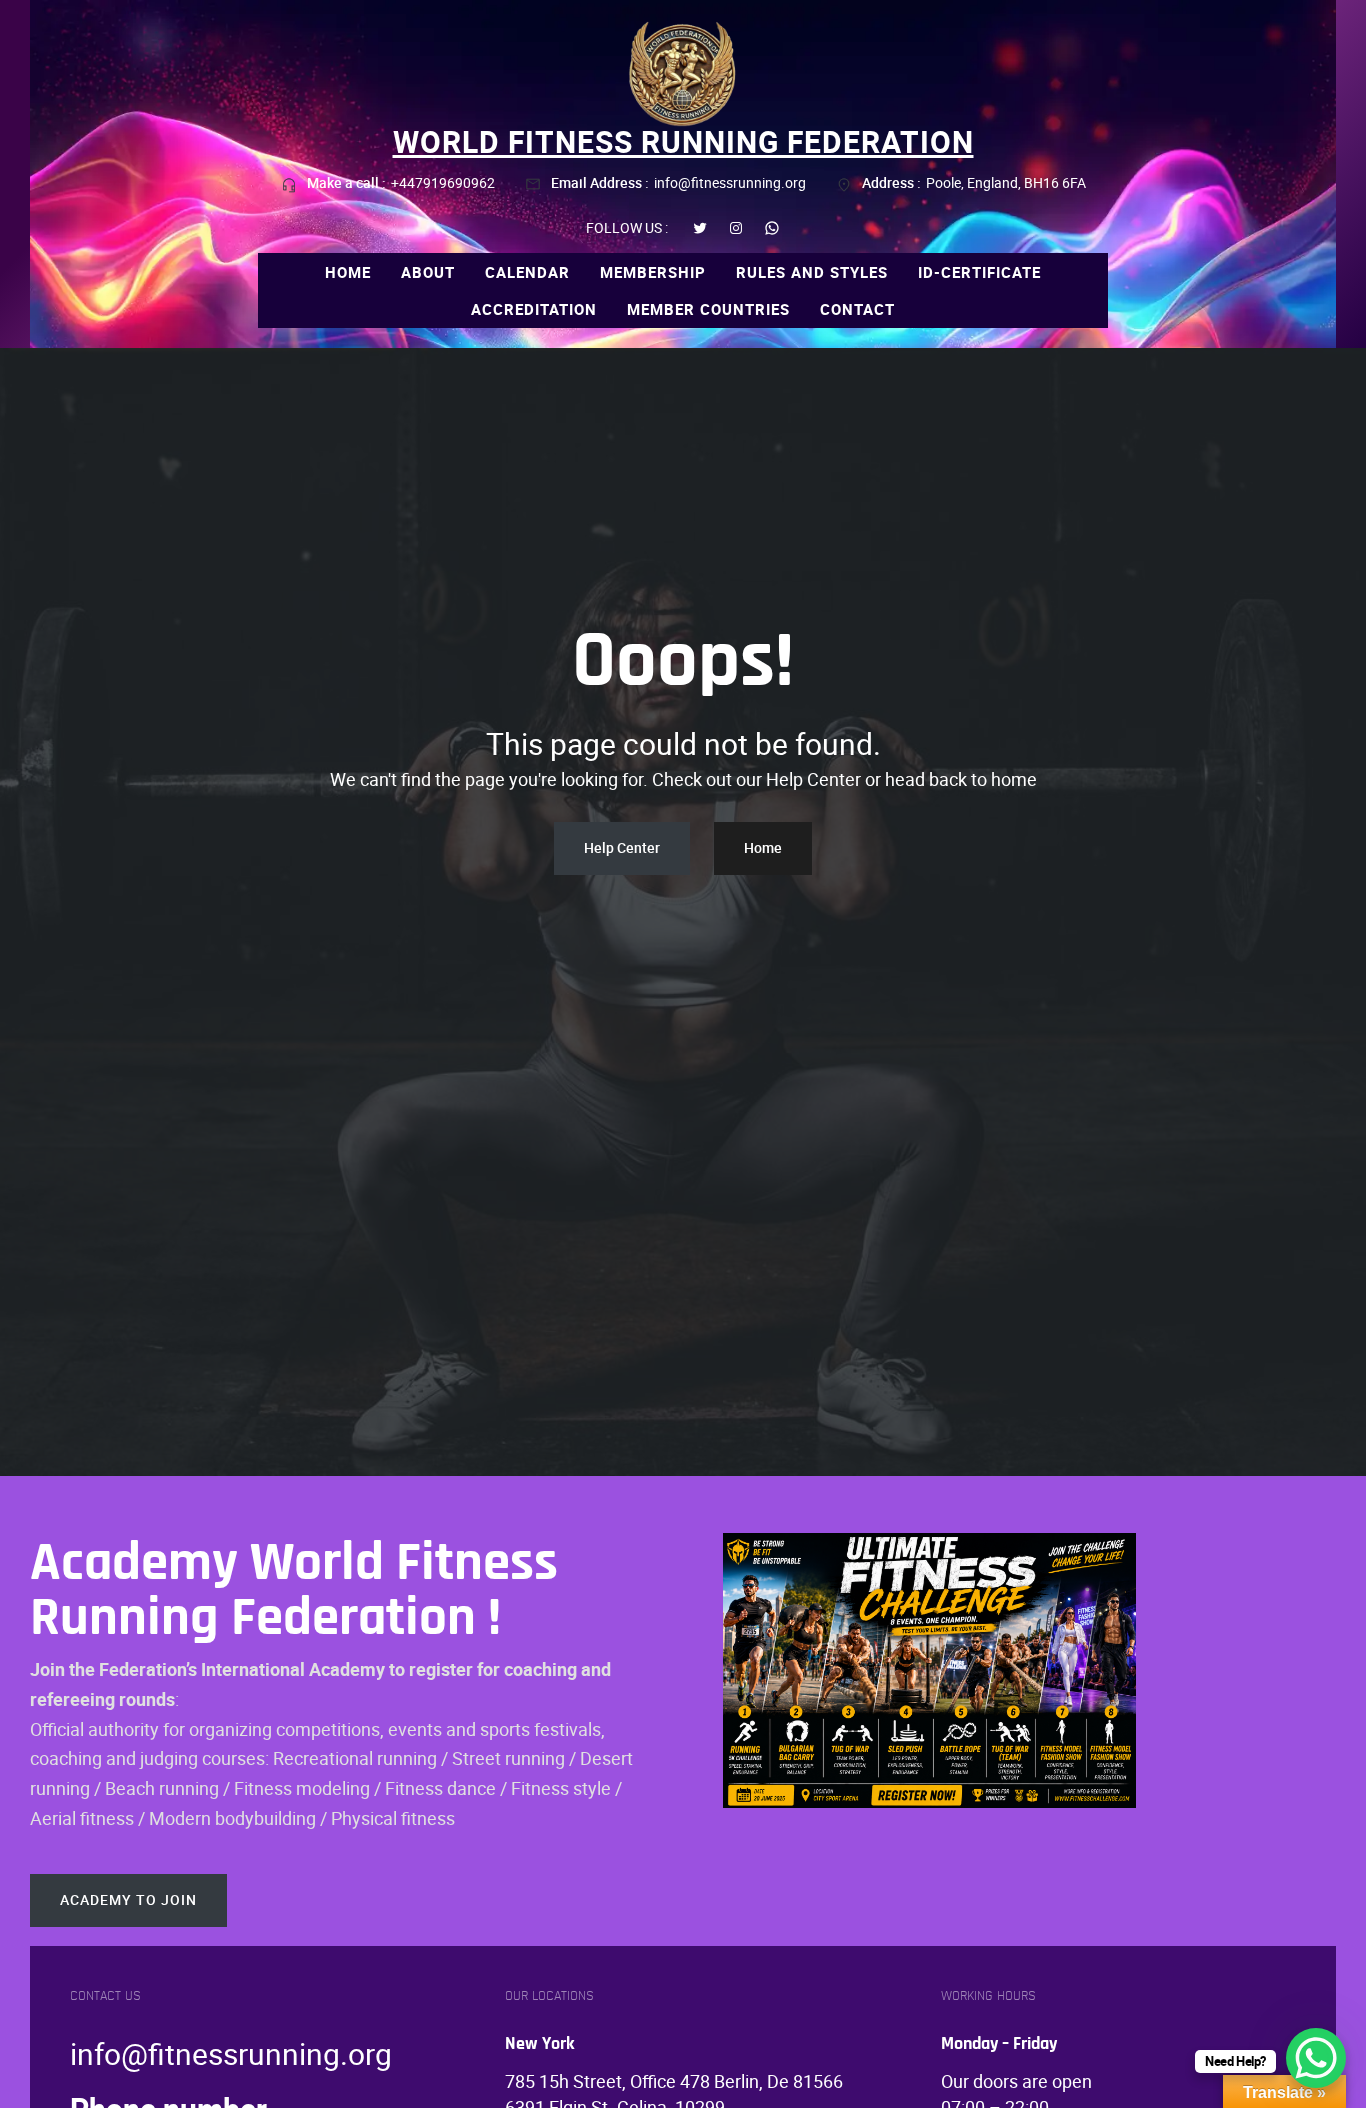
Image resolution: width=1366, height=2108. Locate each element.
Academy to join (128, 1899)
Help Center (622, 847)
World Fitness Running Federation (683, 141)
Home (763, 847)
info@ (109, 2053)
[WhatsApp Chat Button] (1316, 2058)
